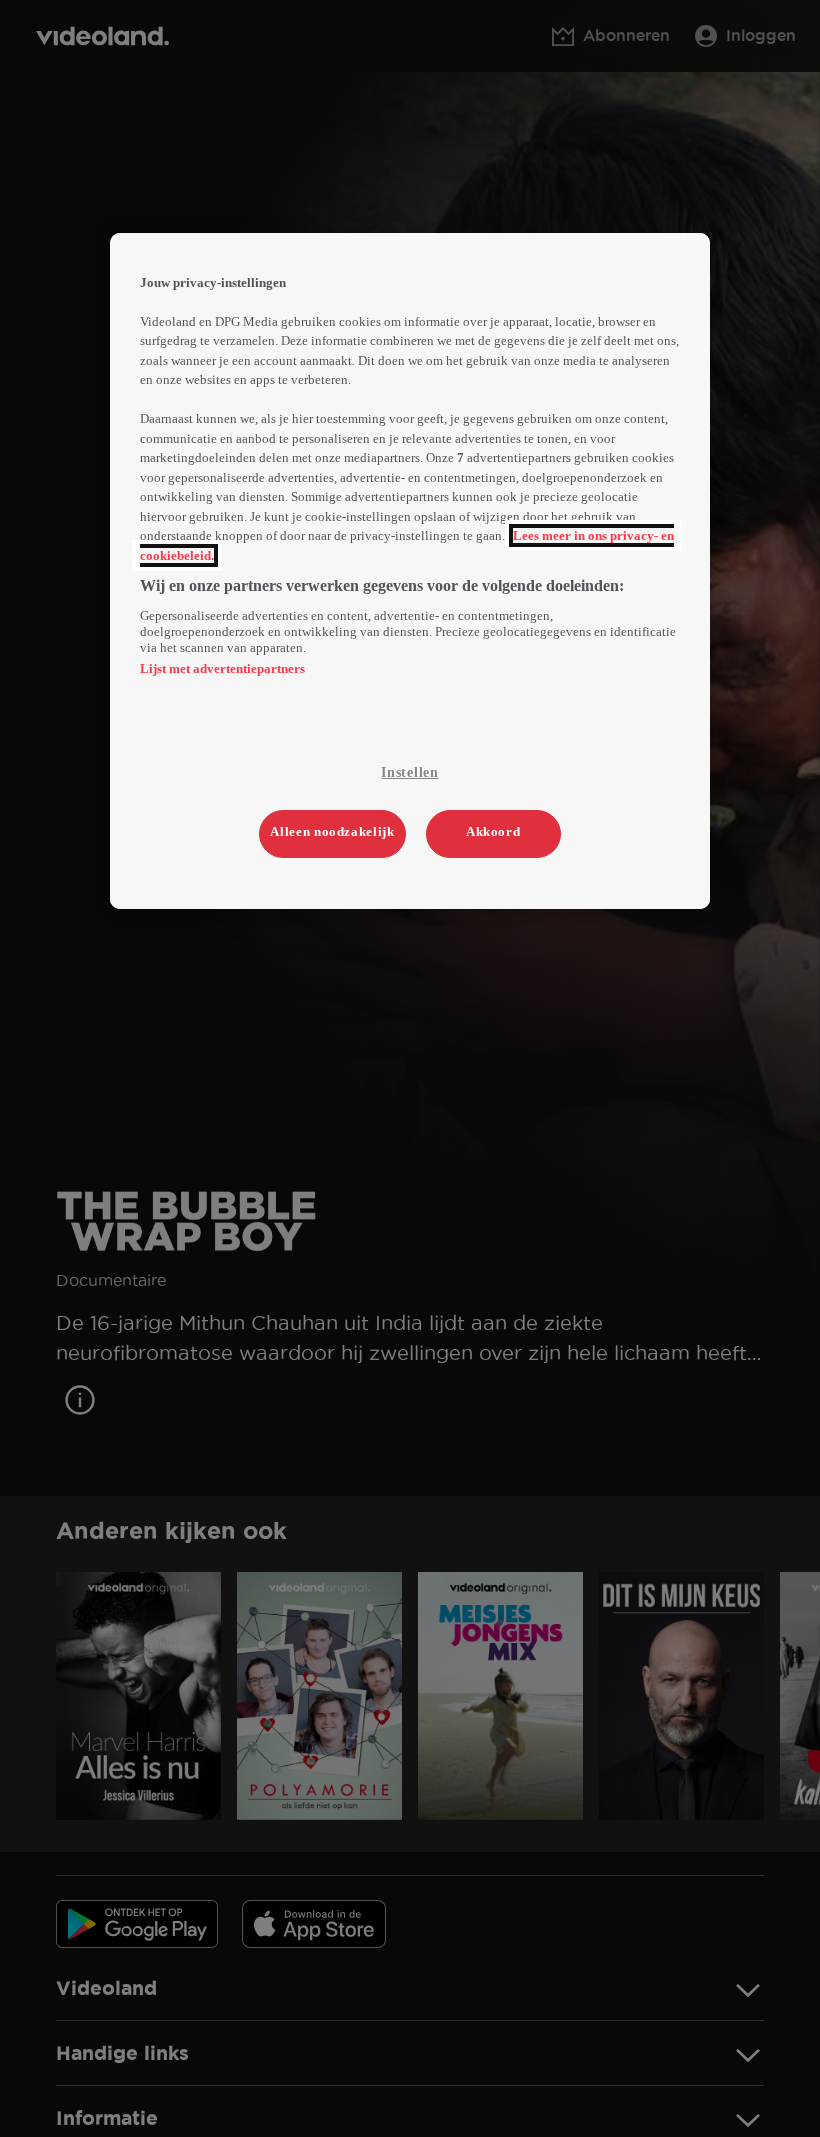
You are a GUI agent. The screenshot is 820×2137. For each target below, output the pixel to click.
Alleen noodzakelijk (332, 831)
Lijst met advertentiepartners (222, 668)
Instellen (409, 772)
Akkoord (493, 831)
